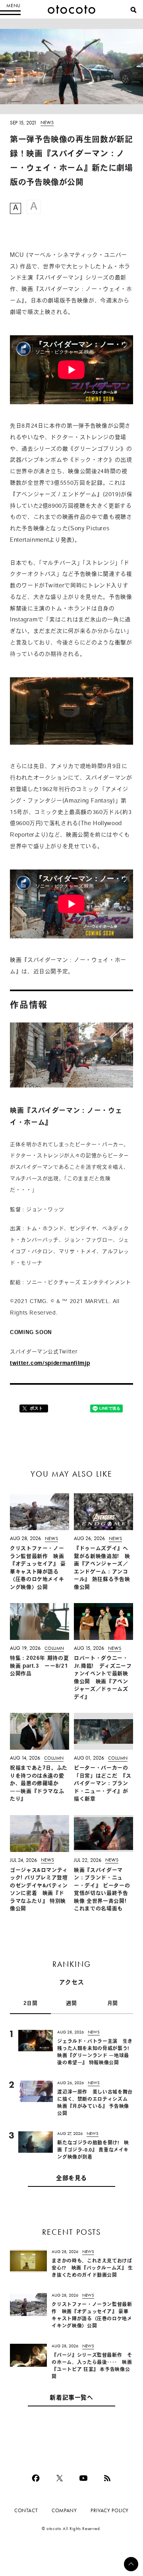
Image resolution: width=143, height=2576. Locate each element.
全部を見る (71, 2179)
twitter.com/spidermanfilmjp (50, 1363)
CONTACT (26, 2510)
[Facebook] (36, 2478)
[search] (133, 10)
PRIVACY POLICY (110, 2510)
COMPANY (64, 2510)
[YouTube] (83, 2478)
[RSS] (107, 2478)
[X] (60, 2478)
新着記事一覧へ (71, 2398)
